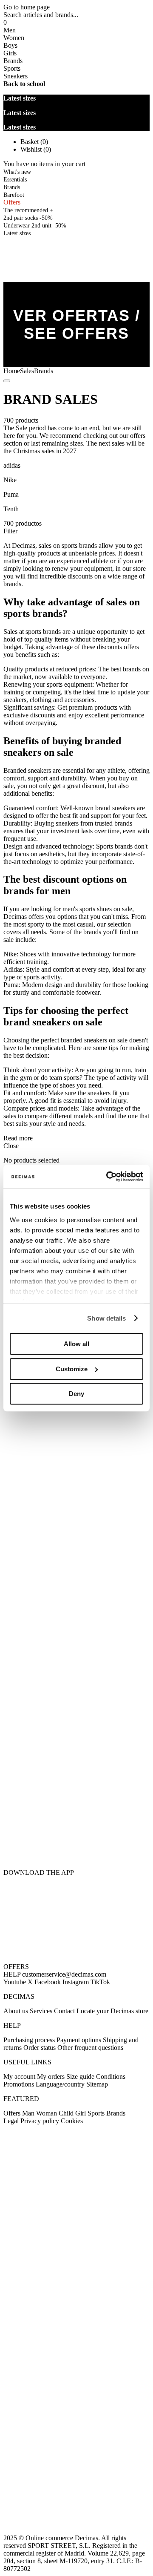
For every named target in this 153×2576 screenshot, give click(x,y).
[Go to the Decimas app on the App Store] (76, 1847)
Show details (106, 1318)
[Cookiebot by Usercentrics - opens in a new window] (108, 1177)
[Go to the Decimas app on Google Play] (76, 1803)
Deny (76, 1394)
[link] (17, 233)
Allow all (76, 1344)
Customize (72, 1369)
